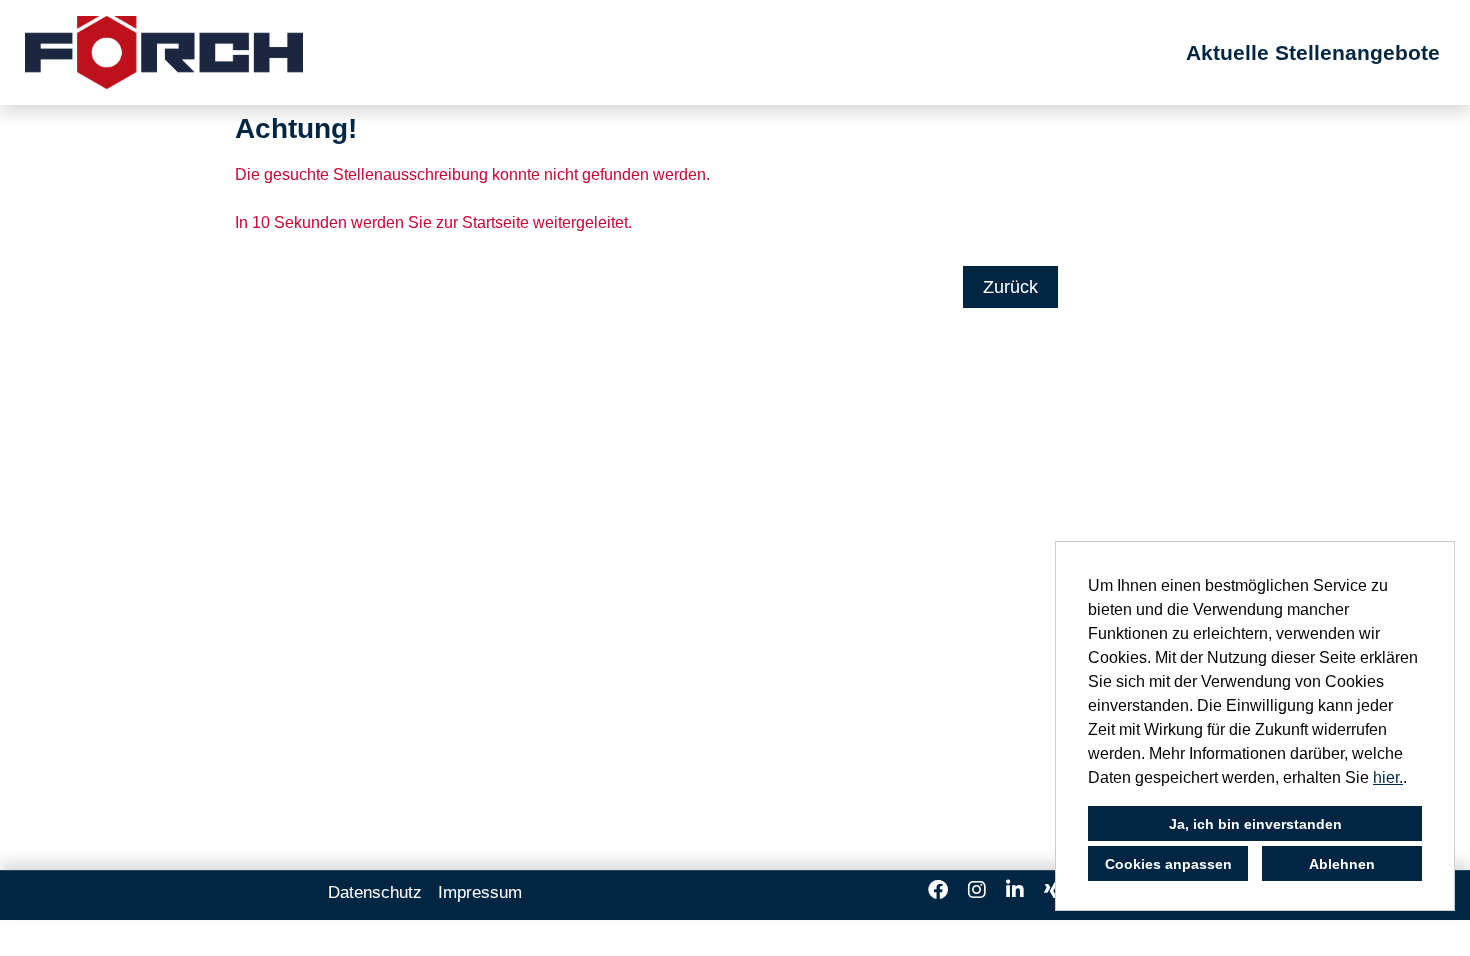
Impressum (480, 892)
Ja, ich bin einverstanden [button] (1255, 824)
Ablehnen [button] (1342, 864)
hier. (1388, 777)
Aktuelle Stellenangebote (1313, 52)
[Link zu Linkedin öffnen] (1015, 890)
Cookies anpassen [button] (1168, 864)
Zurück (1010, 287)
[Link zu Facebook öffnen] (938, 890)
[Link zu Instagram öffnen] (977, 890)
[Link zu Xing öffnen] (1051, 890)
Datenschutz (375, 892)
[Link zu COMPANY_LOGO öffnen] (164, 52)
